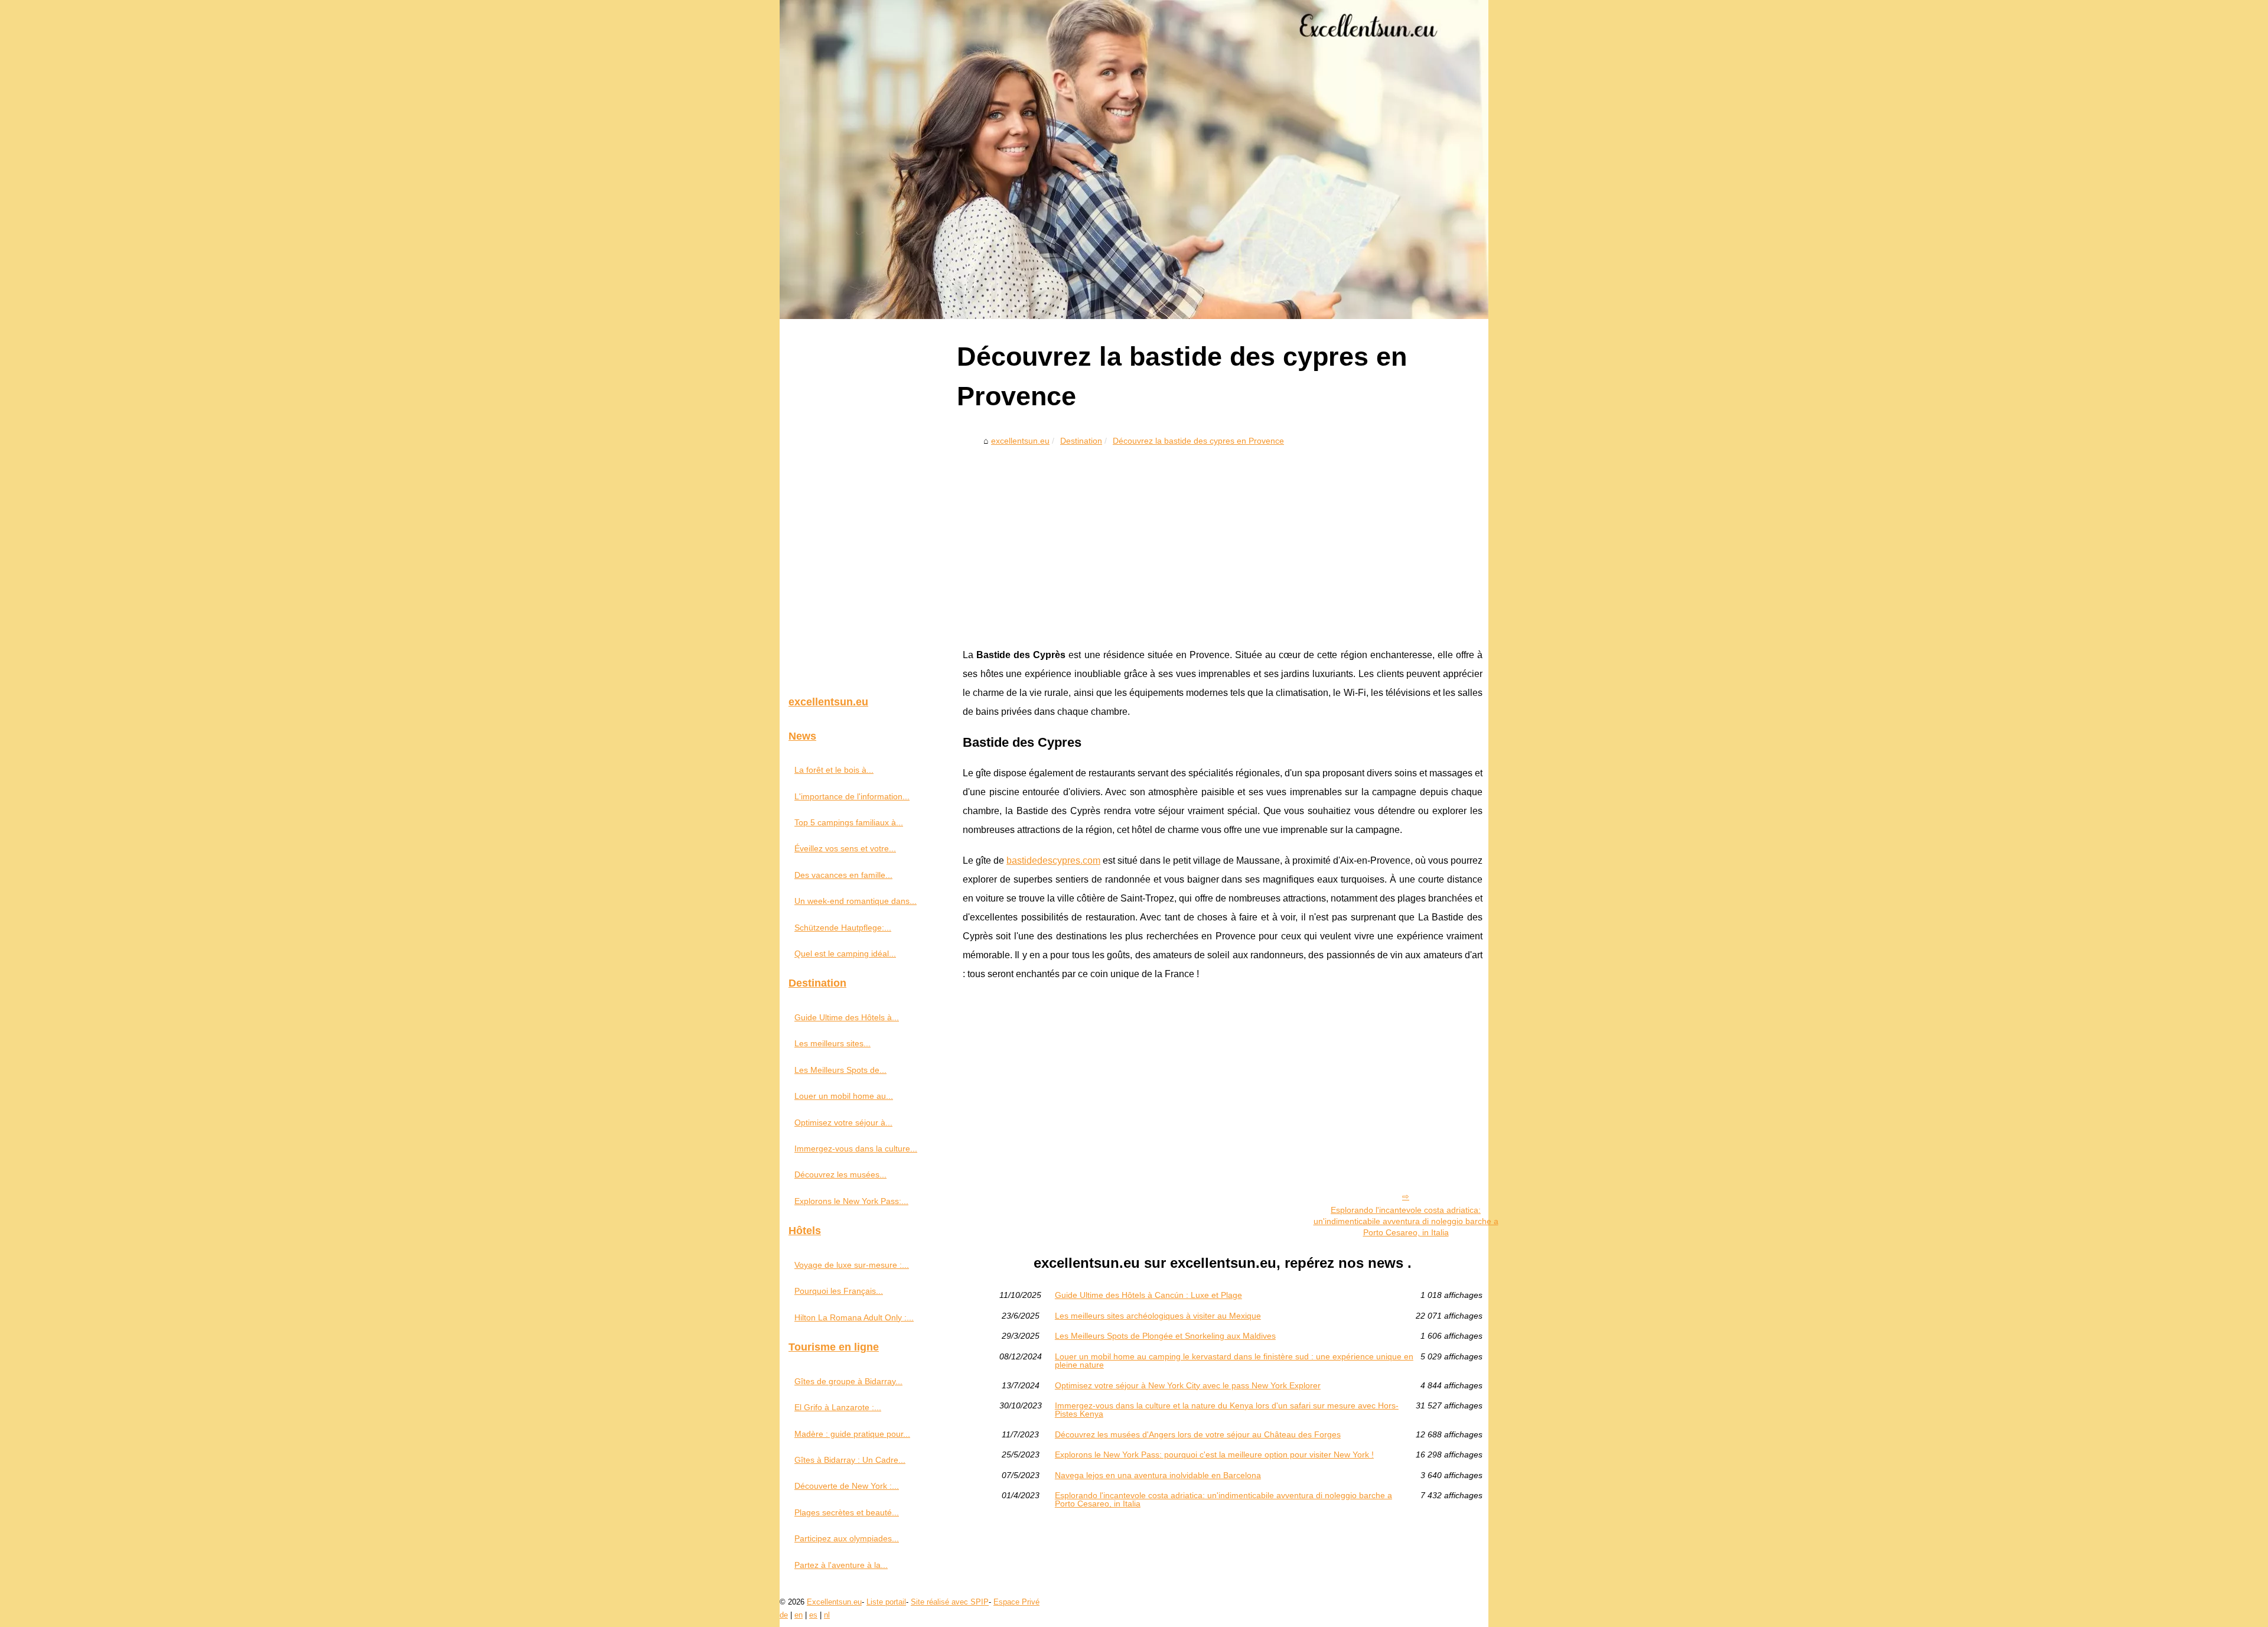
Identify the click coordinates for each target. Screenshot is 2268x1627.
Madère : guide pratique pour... (852, 1434)
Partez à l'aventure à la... (841, 1565)
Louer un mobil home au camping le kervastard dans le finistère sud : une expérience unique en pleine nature (1234, 1361)
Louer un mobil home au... (844, 1096)
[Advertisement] (1223, 539)
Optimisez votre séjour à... (843, 1122)
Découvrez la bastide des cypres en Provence (1198, 441)
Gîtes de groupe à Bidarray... (848, 1381)
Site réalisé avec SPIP (950, 1602)
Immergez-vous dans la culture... (856, 1148)
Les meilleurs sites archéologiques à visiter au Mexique (1158, 1316)
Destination (1081, 441)
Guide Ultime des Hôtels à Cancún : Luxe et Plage (1148, 1295)
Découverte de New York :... (847, 1486)
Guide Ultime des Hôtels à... (847, 1017)
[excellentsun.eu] (1134, 160)
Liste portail (886, 1602)
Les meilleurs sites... (832, 1043)
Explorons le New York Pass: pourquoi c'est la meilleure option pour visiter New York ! (1214, 1454)
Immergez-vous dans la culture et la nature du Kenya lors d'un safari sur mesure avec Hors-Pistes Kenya (1227, 1410)
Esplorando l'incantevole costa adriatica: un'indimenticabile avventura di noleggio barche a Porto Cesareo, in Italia (1406, 1221)
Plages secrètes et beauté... (847, 1512)
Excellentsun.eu (834, 1602)
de (784, 1615)
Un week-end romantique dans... (856, 901)
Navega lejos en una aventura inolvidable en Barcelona (1158, 1475)
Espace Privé (1016, 1602)
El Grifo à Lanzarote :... (838, 1407)
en (799, 1615)
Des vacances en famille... (843, 875)
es (813, 1615)
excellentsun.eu (1020, 441)
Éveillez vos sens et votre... (845, 848)
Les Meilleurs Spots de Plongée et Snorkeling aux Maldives (1165, 1336)
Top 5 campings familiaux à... (849, 822)
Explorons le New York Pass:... (851, 1201)
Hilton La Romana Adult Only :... (854, 1317)
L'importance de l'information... (852, 796)
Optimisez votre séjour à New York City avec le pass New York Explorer (1188, 1385)
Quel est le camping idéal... (845, 954)
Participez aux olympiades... (847, 1538)
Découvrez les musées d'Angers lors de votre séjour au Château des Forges (1198, 1434)
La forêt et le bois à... (834, 770)
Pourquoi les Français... (839, 1291)
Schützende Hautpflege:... (843, 928)
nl (827, 1615)
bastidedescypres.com (1053, 860)
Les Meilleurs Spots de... (840, 1070)
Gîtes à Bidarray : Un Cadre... (850, 1460)
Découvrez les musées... (840, 1174)
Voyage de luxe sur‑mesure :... (852, 1265)
